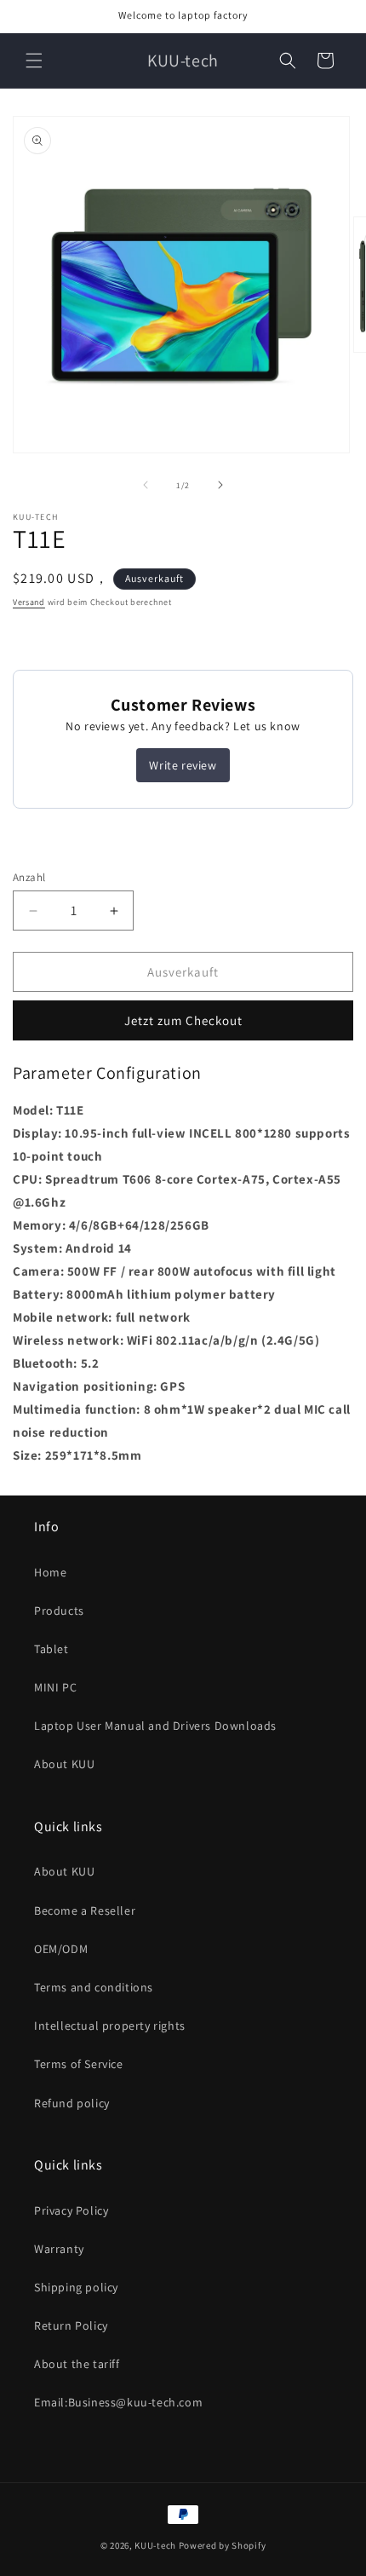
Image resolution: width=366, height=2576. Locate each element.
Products (59, 1611)
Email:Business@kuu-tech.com (118, 2402)
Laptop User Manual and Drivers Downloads (155, 1726)
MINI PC (55, 1687)
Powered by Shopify (223, 2545)
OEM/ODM (61, 1949)
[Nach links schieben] (146, 485)
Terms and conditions (94, 1987)
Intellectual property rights (110, 2026)
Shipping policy (76, 2287)
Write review (183, 765)
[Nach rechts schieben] (220, 485)
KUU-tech (155, 2545)
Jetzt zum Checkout (183, 1020)
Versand (29, 602)
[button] (34, 61)
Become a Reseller (85, 1910)
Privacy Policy (71, 2210)
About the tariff (77, 2364)
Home (50, 1572)
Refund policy (72, 2103)
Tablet (51, 1649)
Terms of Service (79, 2064)
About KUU (64, 1764)
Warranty (59, 2249)
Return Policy (71, 2325)
